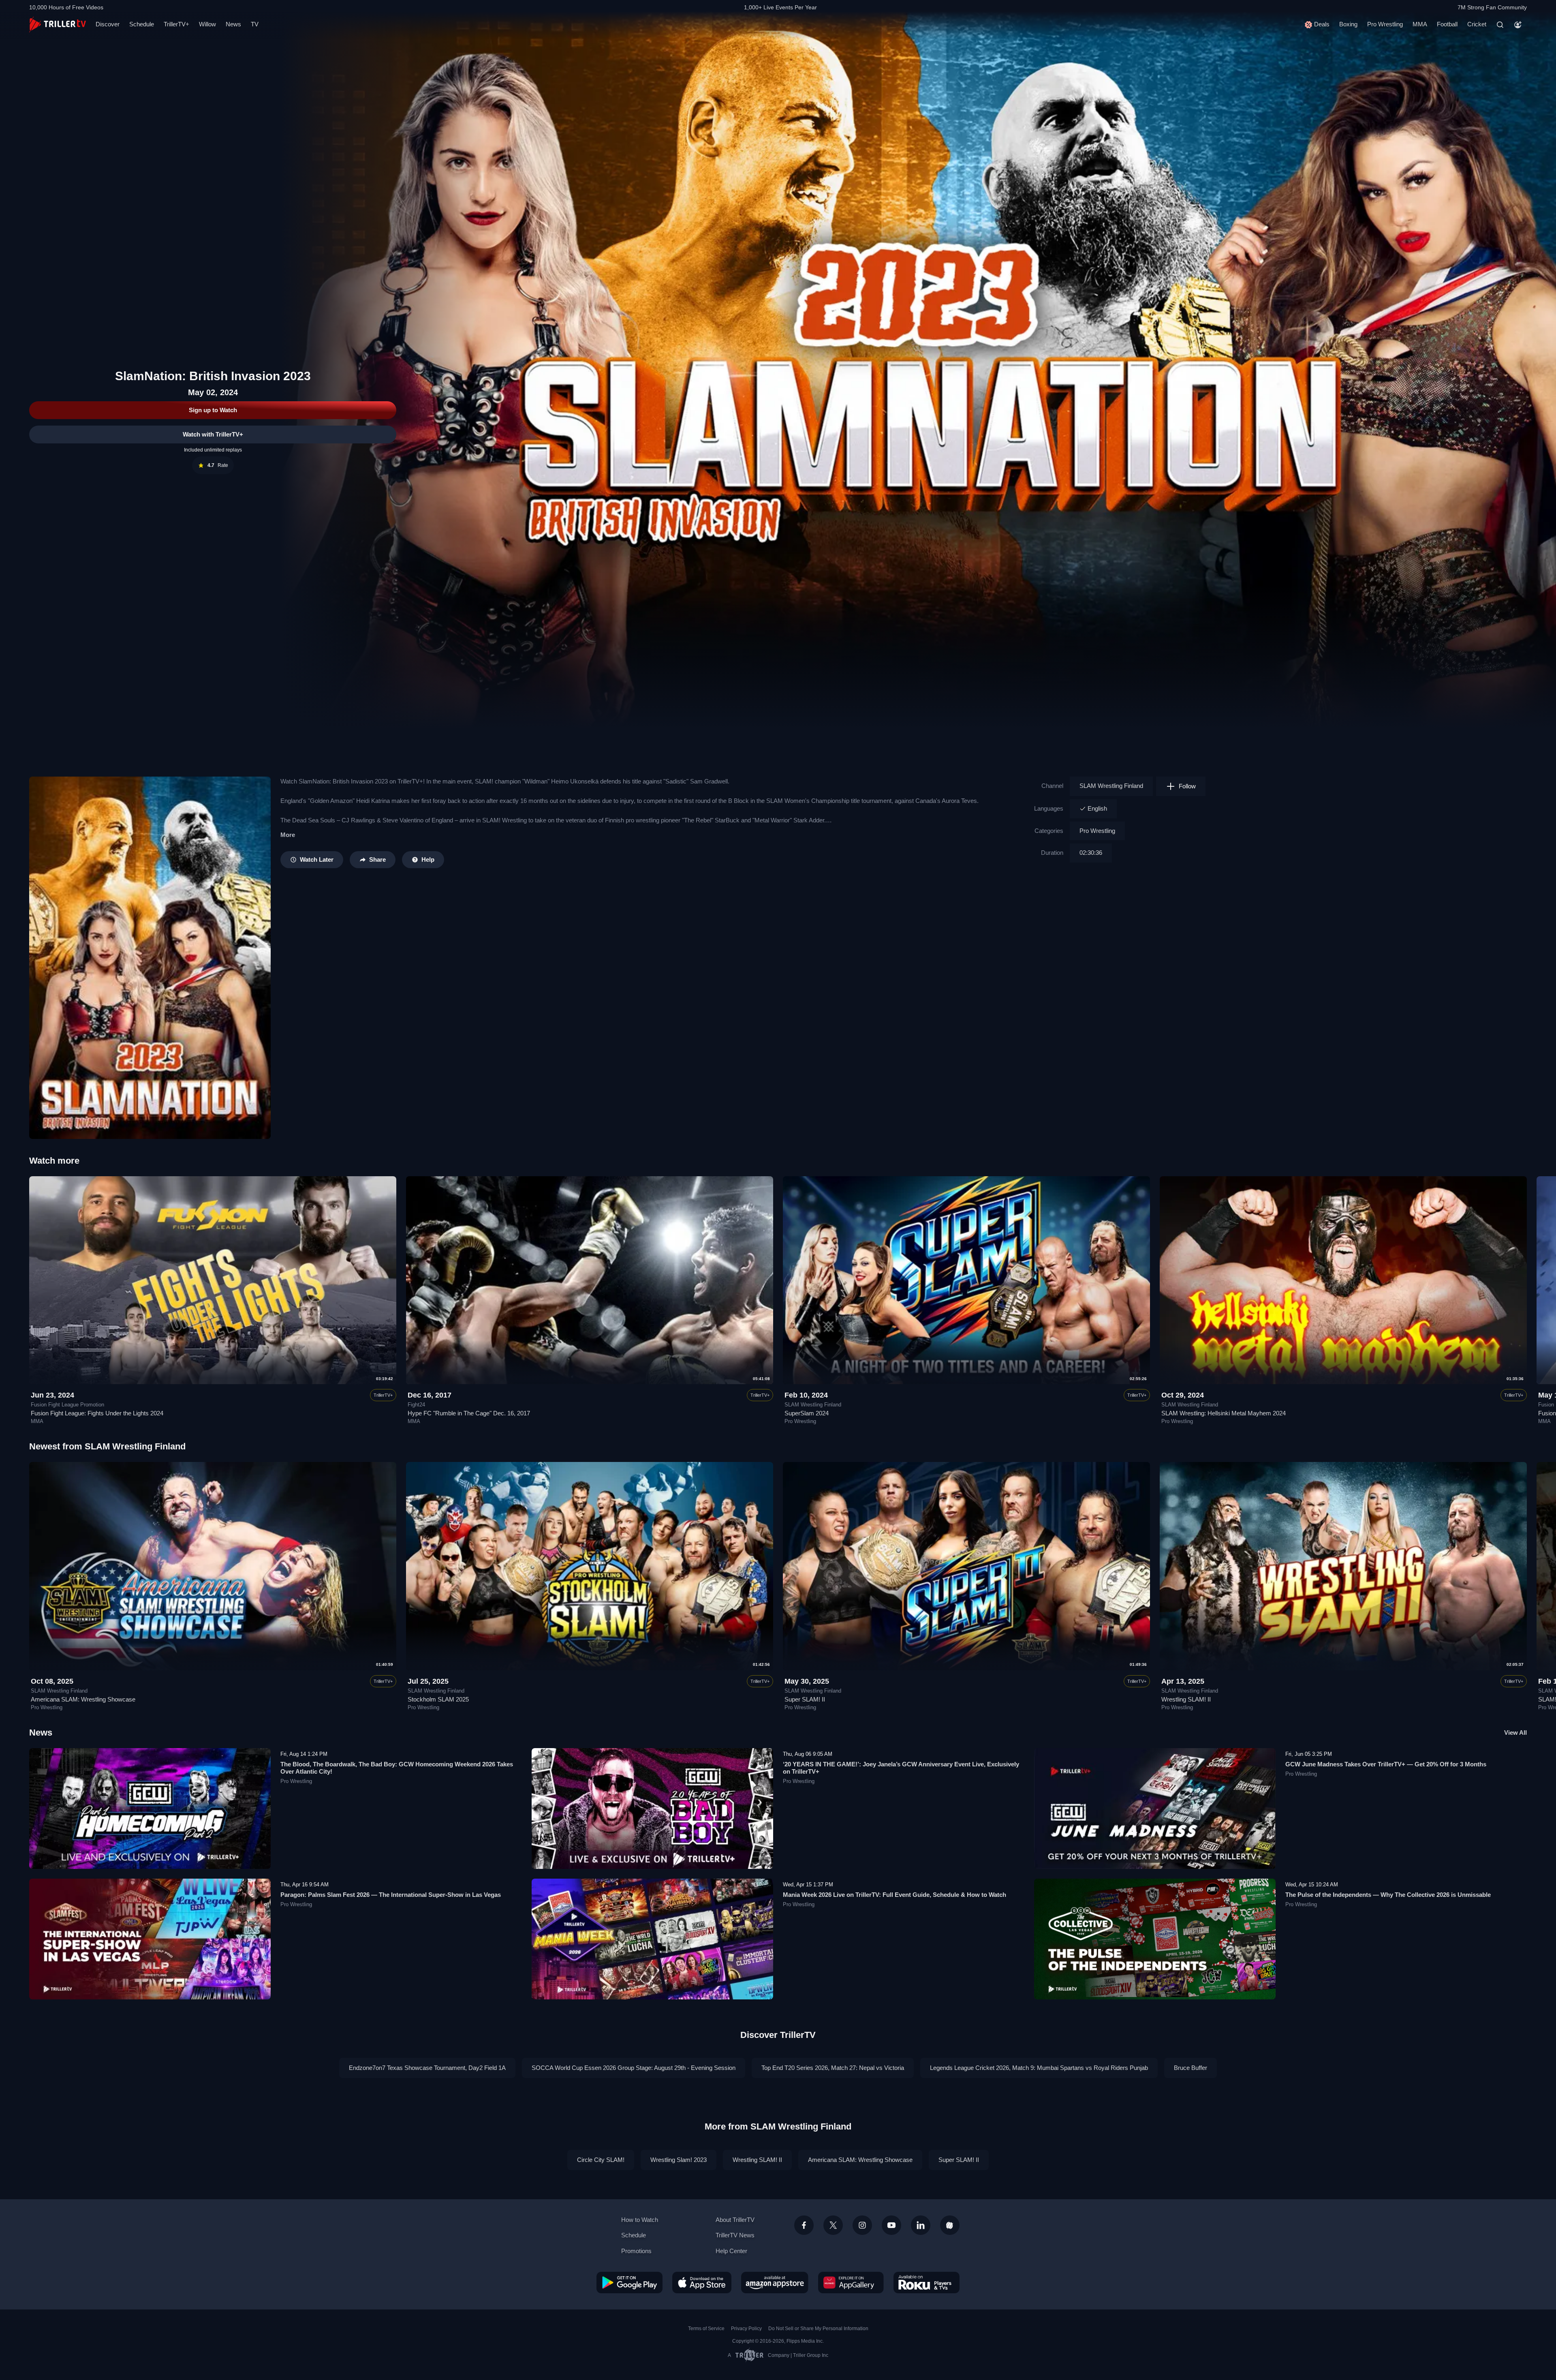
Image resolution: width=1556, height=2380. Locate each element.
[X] (833, 2225)
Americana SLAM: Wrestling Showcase (83, 1699)
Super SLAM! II (805, 1699)
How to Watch (640, 2220)
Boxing (1348, 24)
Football (1447, 24)
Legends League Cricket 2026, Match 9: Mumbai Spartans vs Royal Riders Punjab (1039, 2068)
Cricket (1477, 24)
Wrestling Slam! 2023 (679, 2160)
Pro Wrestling (1385, 24)
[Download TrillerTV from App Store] (702, 2282)
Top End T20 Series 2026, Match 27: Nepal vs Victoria (833, 2068)
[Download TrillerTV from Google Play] (629, 2282)
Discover (108, 24)
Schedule (142, 24)
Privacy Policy (746, 2329)
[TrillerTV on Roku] (927, 2282)
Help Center (731, 2251)
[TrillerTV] (58, 25)
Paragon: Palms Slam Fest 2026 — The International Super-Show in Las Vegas (391, 1895)
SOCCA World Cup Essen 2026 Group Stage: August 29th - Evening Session (634, 2068)
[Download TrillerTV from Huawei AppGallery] (851, 2282)
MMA (1420, 24)
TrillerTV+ (176, 24)
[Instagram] (862, 2225)
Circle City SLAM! (601, 2160)
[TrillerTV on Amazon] (775, 2282)
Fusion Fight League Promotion (67, 1405)
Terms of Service (706, 2329)
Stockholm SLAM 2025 (438, 1699)
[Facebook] (804, 2225)
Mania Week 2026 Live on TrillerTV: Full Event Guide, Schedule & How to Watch (894, 1895)
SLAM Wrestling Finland (1111, 786)
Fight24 (416, 1405)
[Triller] (950, 2225)
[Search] (1500, 25)
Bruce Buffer (1191, 2068)
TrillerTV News (735, 2235)
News (233, 24)
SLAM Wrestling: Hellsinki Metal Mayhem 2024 (1224, 1413)
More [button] (288, 835)
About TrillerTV (735, 2220)
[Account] (1518, 25)
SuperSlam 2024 (807, 1413)
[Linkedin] (921, 2225)
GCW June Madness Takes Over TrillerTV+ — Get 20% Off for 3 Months (1386, 1764)
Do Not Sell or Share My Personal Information (818, 2329)
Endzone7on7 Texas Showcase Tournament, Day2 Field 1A (427, 2068)
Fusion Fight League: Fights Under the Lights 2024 (97, 1413)
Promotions (636, 2251)
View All (1515, 1733)
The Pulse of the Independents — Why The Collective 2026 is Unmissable (1388, 1895)
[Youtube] (891, 2225)
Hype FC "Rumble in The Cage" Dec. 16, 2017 (469, 1413)
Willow (207, 24)
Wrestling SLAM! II (1186, 1699)
